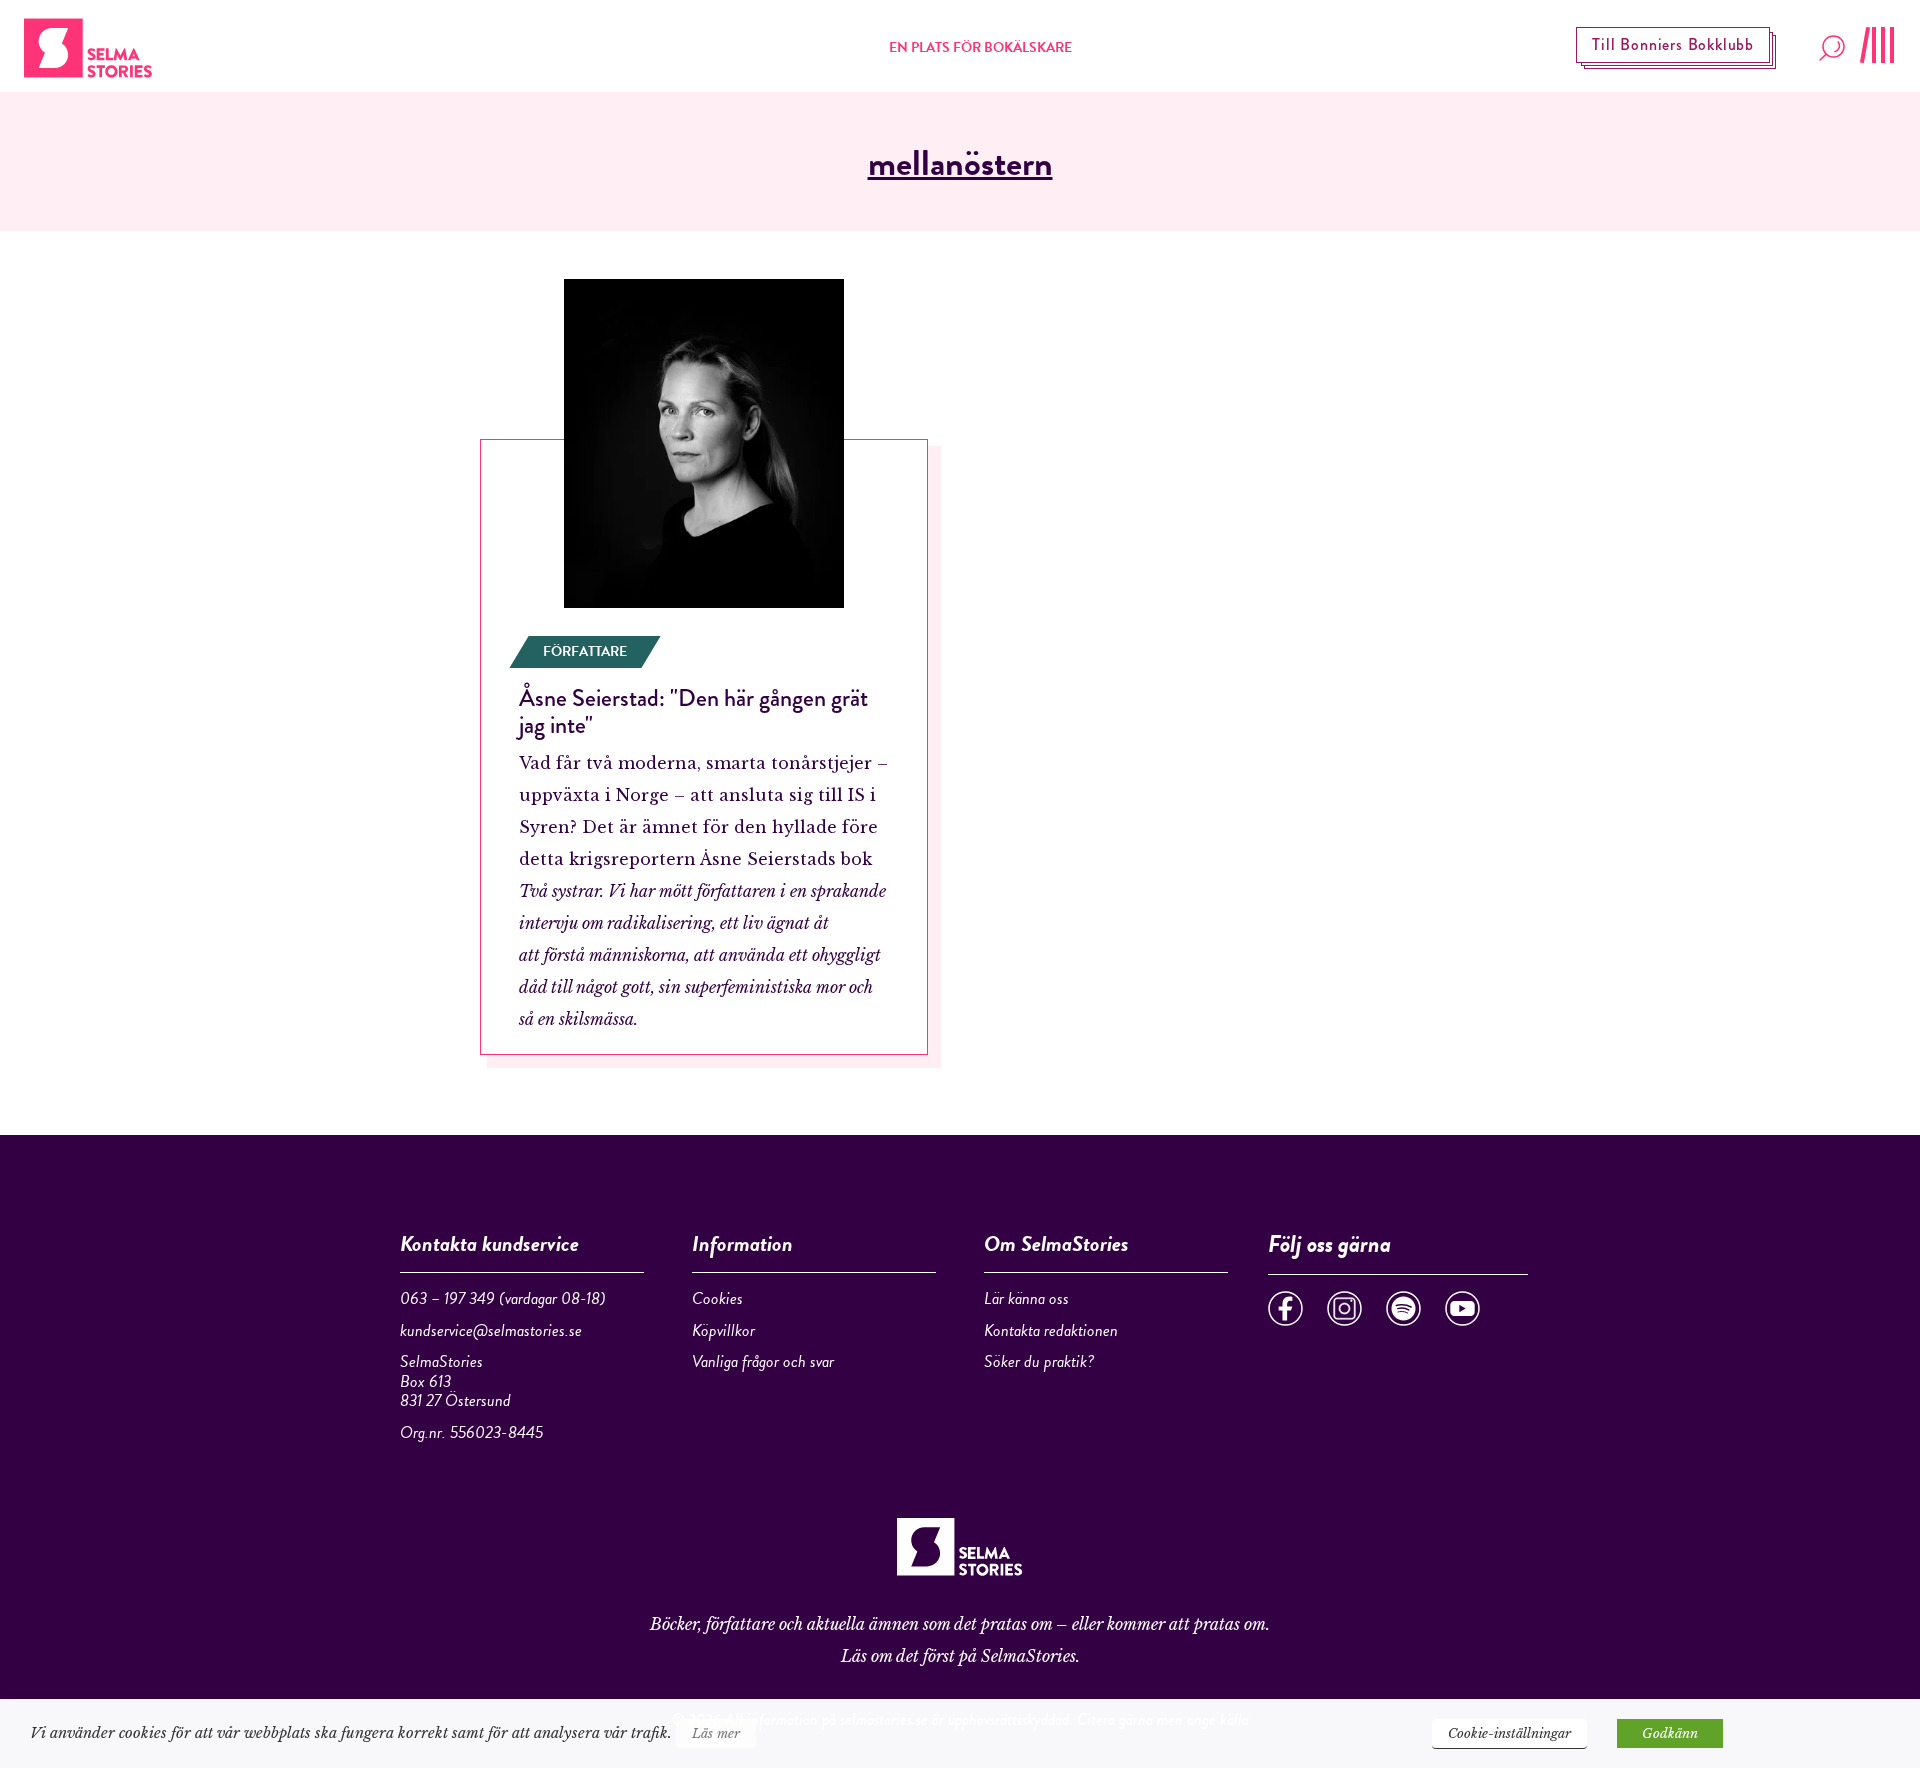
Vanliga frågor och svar (763, 1361)
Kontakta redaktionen (1051, 1330)
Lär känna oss (1026, 1298)
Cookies (717, 1298)
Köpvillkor (723, 1330)
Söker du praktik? (1039, 1361)
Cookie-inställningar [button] (1509, 1733)
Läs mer (716, 1733)
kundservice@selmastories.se (491, 1330)
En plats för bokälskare (980, 47)
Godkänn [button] (1670, 1733)
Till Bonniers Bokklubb (1673, 44)
